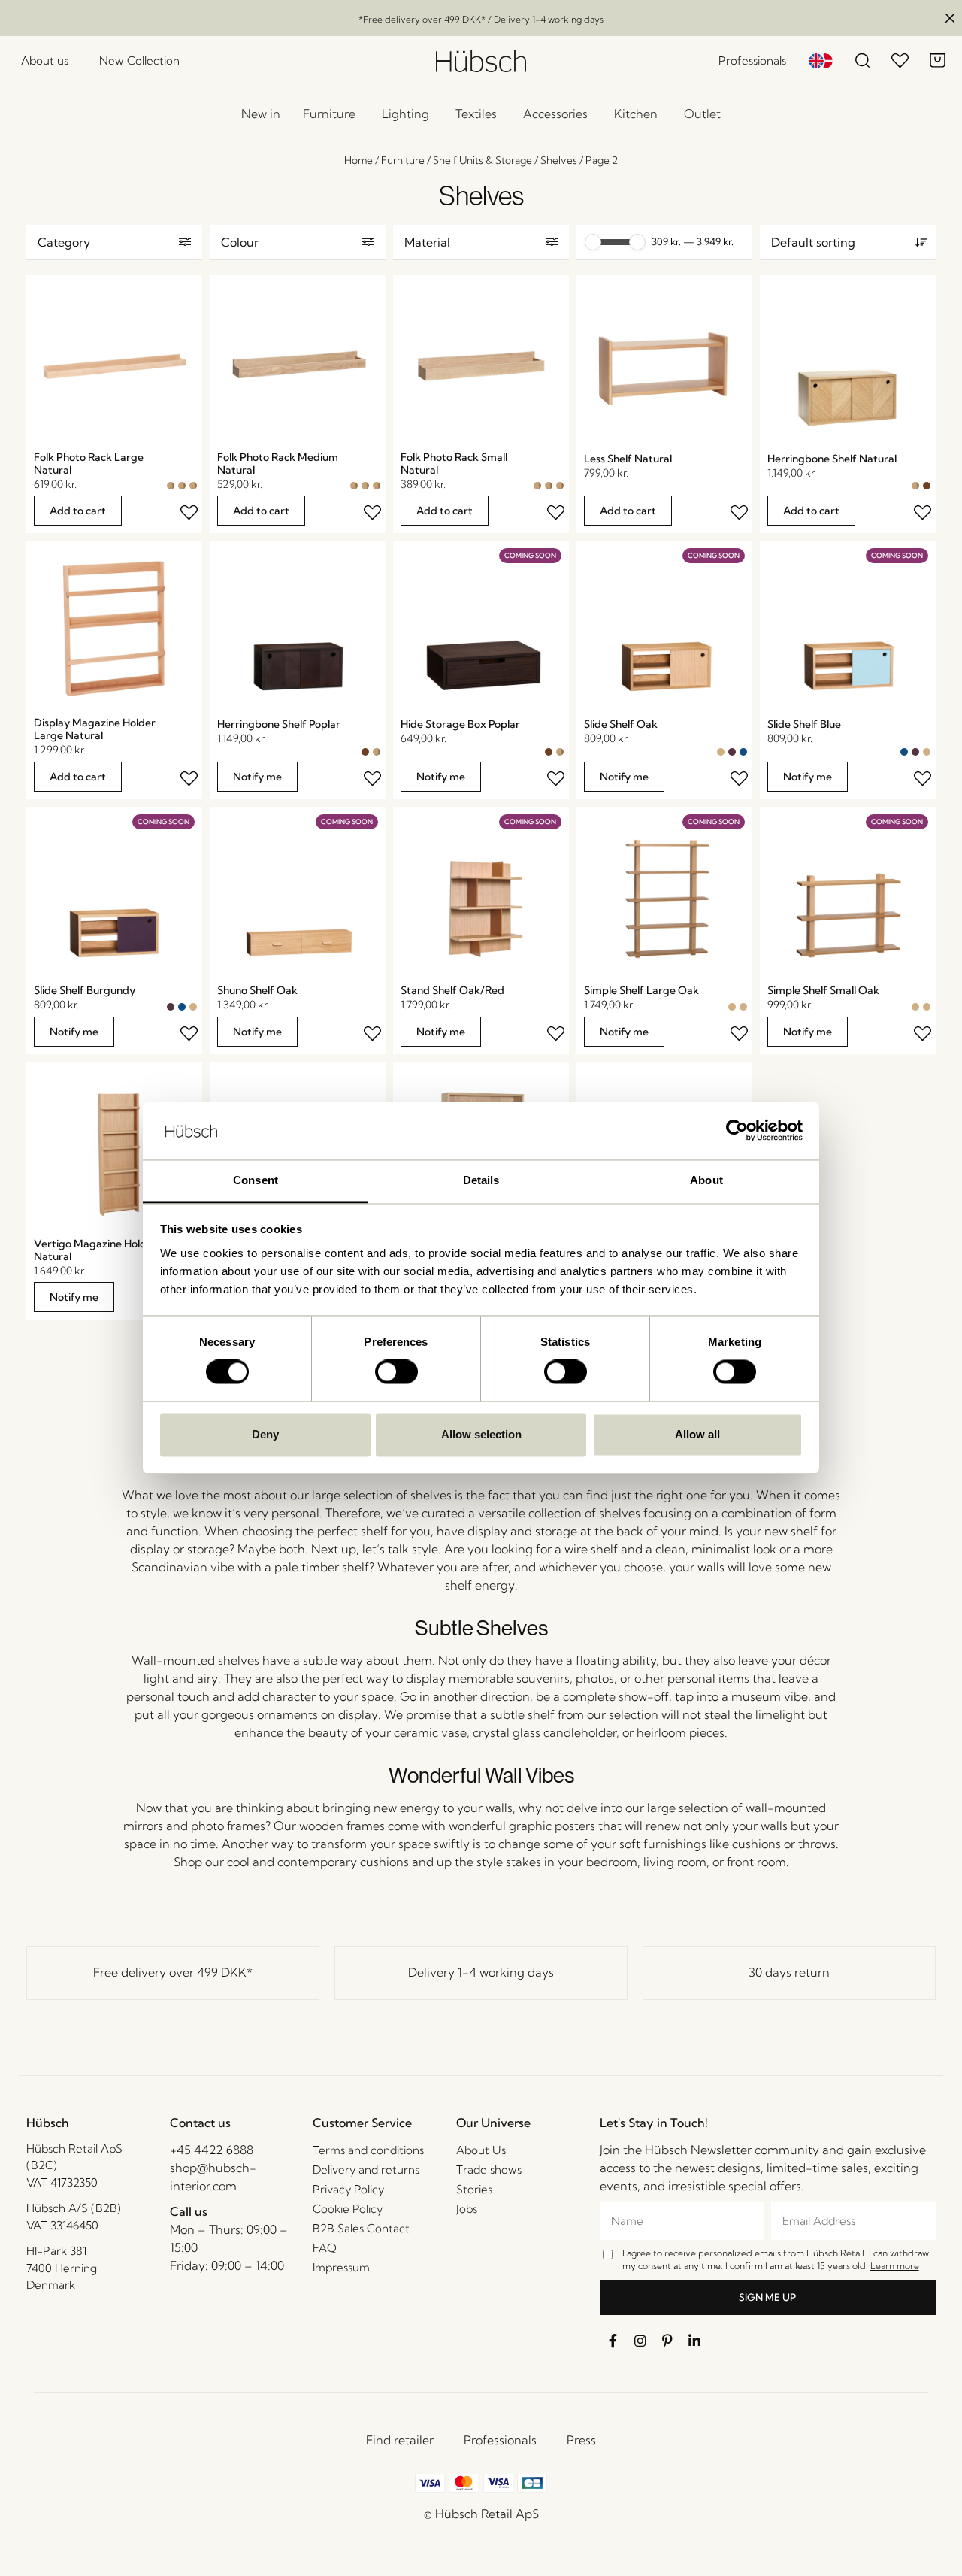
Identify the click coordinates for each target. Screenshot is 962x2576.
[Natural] (171, 486)
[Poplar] (927, 486)
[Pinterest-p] (667, 2341)
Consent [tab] (256, 1180)
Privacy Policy (348, 2189)
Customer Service (362, 2123)
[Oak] (721, 752)
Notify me (257, 777)
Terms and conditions (368, 2150)
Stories (474, 2189)
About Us (481, 2150)
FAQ (325, 2248)
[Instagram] (640, 2341)
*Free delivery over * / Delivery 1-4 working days (481, 19)
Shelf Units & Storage (483, 160)
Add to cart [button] (78, 511)
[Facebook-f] (613, 2341)
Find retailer (400, 2440)
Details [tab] (481, 1180)
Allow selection (481, 1434)
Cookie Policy (348, 2209)
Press (581, 2440)
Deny (265, 1434)
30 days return (789, 1972)
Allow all (697, 1434)
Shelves (559, 160)
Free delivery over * (173, 1972)
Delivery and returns (366, 2170)
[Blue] (743, 752)
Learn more (895, 2266)
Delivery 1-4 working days (481, 1972)
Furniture (403, 160)
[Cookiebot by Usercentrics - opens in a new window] (737, 1131)
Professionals (500, 2440)
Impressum (341, 2267)
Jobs (467, 2209)
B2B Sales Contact (361, 2228)
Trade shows (489, 2170)
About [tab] (706, 1180)
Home (358, 160)
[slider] (593, 242)
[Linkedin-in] (694, 2341)
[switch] (396, 1372)
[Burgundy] (732, 752)
